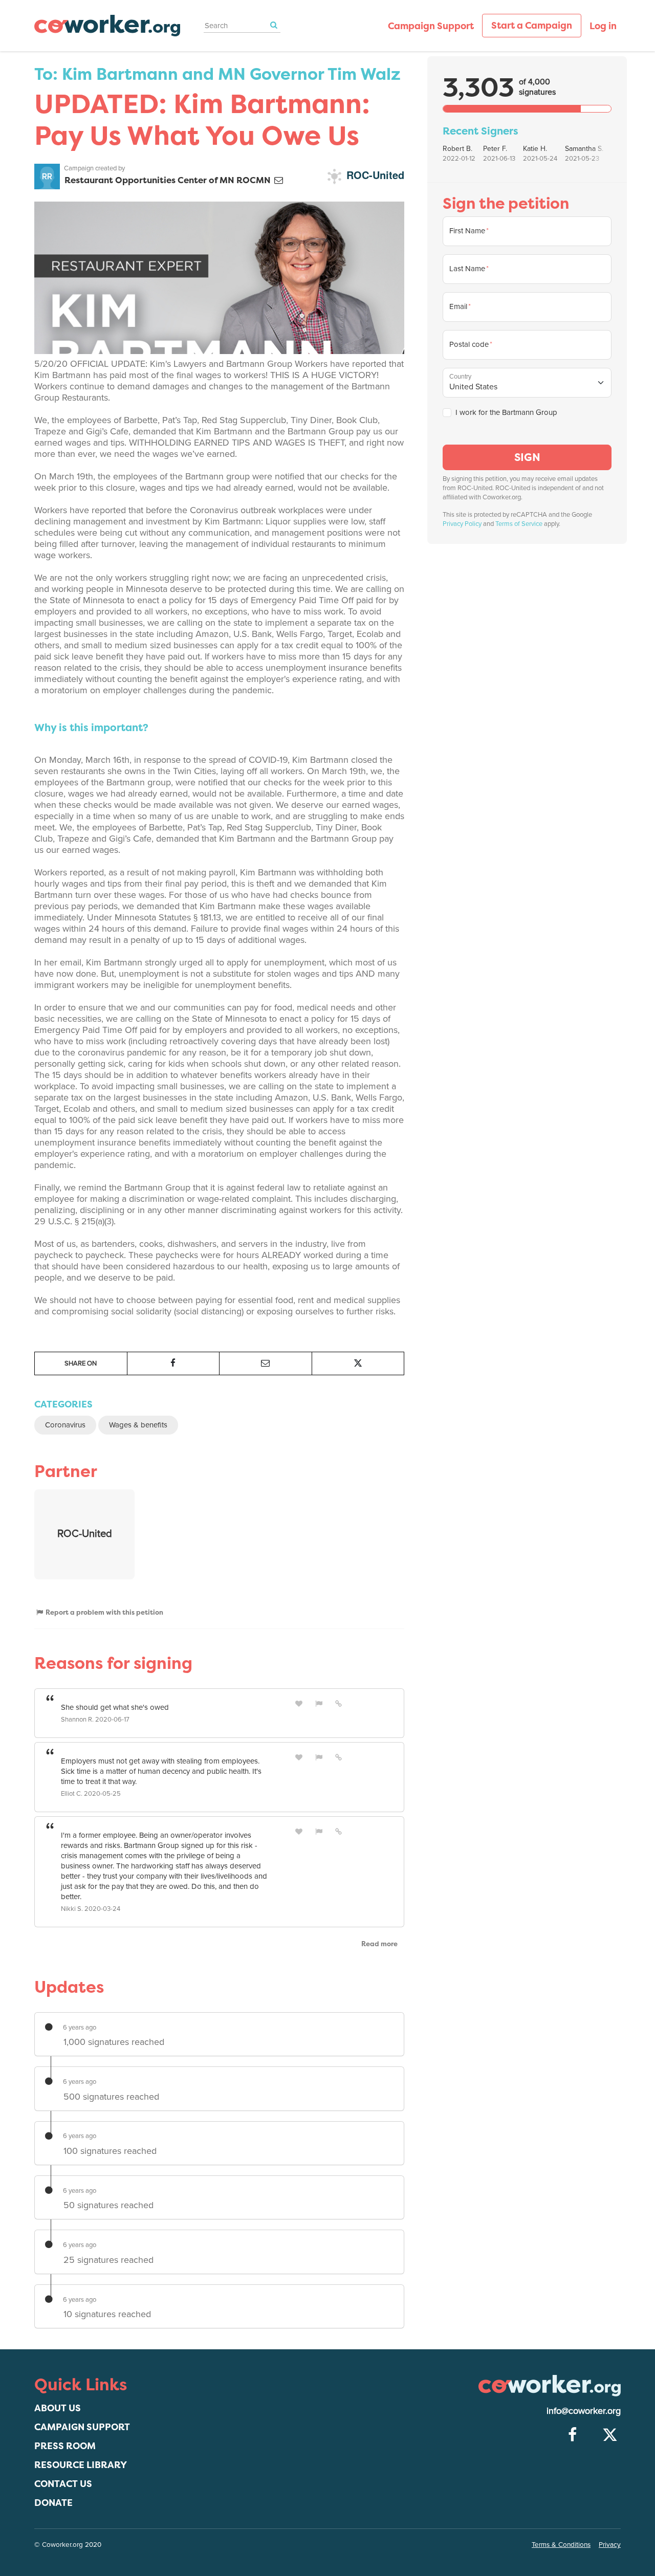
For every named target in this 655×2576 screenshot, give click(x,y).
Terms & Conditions (561, 2545)
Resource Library (81, 2465)
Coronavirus (65, 1425)
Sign (527, 457)
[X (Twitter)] (610, 2435)
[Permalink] (339, 1703)
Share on (81, 1363)
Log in (603, 26)
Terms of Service (519, 524)
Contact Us (63, 2484)
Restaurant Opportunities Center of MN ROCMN (169, 180)
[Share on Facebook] (173, 1363)
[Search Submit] (274, 25)
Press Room (65, 2446)
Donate (53, 2503)
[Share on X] (358, 1363)
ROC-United (374, 175)
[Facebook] (572, 2435)
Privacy (610, 2545)
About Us (58, 2408)
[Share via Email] (266, 1363)
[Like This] (299, 1703)
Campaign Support (431, 26)
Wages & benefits (138, 1425)
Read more (379, 1944)
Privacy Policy (462, 524)
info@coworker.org (584, 2411)
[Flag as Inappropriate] (319, 1703)
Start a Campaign (532, 25)
